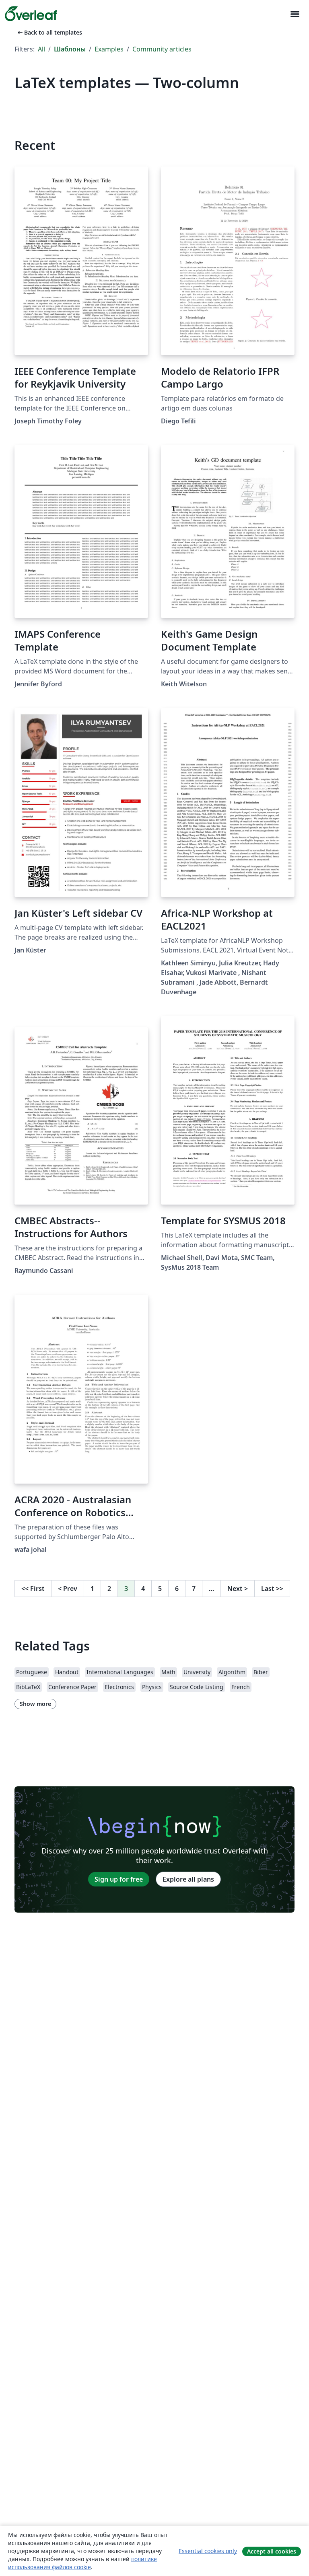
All (41, 49)
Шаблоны (70, 49)
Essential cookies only (208, 2551)
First (33, 1589)
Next (238, 1589)
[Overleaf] (31, 14)
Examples (109, 49)
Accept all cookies (272, 2551)
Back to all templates (49, 32)
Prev (68, 1589)
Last (272, 1589)
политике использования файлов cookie (82, 2563)
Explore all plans (188, 1879)
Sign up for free (119, 1879)
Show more (35, 1704)
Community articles (162, 49)
